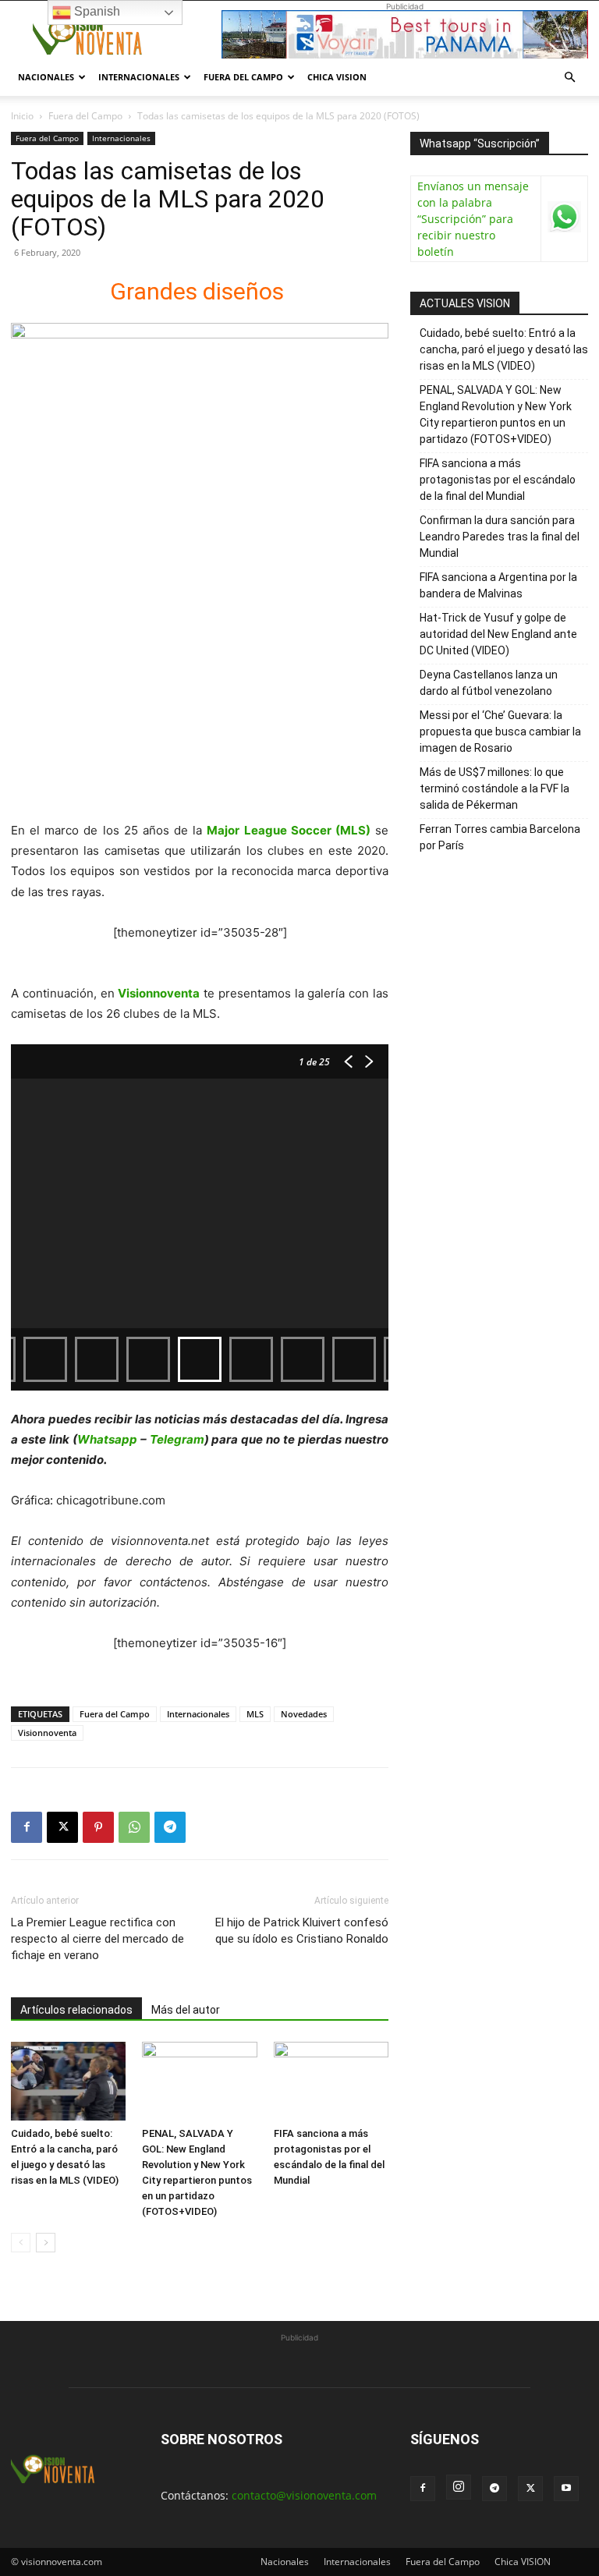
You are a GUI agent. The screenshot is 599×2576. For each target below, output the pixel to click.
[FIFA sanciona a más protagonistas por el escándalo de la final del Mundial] (331, 2081)
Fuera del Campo (243, 77)
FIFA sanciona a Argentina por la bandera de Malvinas (498, 585)
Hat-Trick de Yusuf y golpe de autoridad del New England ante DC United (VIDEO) (498, 634)
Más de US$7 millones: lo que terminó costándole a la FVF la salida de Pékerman (494, 788)
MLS (255, 1714)
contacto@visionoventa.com (304, 2495)
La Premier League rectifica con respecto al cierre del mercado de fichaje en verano (97, 1939)
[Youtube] (566, 2489)
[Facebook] (27, 1827)
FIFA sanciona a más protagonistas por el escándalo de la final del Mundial (498, 480)
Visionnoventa (47, 1733)
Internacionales (139, 77)
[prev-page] (21, 2243)
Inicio (22, 116)
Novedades (304, 1714)
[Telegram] (170, 1827)
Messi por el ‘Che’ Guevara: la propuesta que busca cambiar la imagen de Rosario (500, 732)
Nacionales (46, 77)
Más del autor (186, 2010)
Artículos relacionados (76, 2010)
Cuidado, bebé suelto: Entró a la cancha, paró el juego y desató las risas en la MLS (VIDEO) (504, 349)
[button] (569, 78)
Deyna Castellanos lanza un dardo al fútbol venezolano (489, 683)
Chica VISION (337, 77)
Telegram (177, 1439)
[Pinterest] (98, 1827)
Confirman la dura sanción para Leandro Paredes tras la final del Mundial (500, 537)
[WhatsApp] (134, 1827)
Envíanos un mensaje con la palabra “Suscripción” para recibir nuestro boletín (473, 219)
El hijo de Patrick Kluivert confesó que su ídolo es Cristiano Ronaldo (302, 1931)
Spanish (96, 11)
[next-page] (46, 2243)
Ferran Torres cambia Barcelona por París (500, 837)
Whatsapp (107, 1439)
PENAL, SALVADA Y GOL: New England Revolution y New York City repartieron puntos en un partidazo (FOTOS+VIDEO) (496, 415)
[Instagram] (459, 2487)
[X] (62, 1827)
